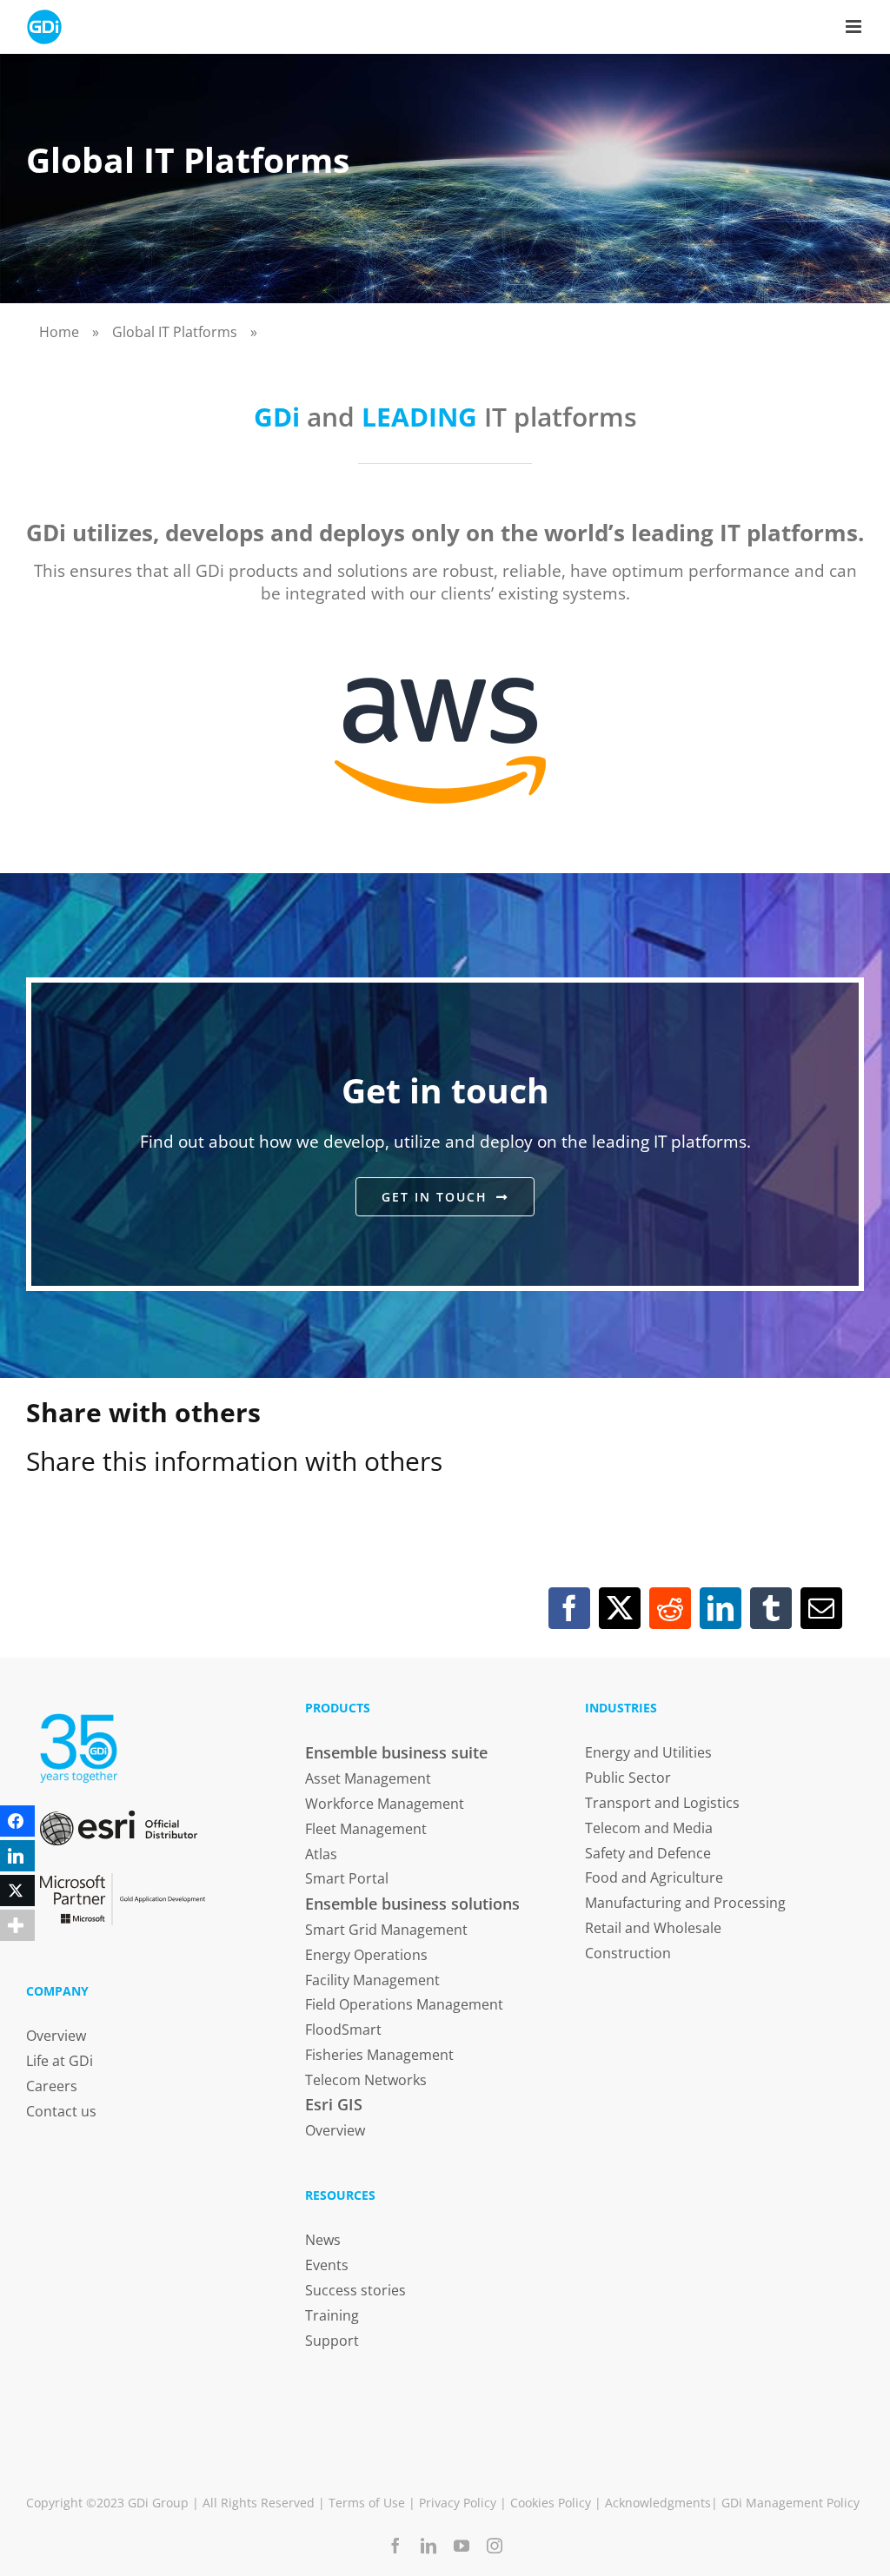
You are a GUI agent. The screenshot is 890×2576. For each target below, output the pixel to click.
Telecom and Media (649, 1828)
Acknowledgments (658, 2503)
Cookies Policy (551, 2503)
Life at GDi (60, 2061)
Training (332, 2315)
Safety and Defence (648, 1853)
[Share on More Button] (17, 1925)
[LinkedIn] (721, 1608)
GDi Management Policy (790, 2503)
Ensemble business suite (396, 1752)
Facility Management (372, 1980)
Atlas (321, 1854)
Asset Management (368, 1778)
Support (332, 2341)
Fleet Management (366, 1829)
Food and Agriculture (654, 1877)
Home (59, 332)
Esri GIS (334, 2104)
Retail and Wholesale (653, 1928)
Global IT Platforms (175, 332)
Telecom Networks (366, 2080)
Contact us (61, 2111)
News (323, 2240)
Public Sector (628, 1778)
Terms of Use (367, 2503)
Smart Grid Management (386, 1930)
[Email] (821, 1608)
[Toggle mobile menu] (855, 26)
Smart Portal (347, 1878)
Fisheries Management (379, 2055)
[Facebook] (569, 1608)
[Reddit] (670, 1608)
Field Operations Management (404, 2004)
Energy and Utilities (648, 1752)
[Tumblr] (771, 1608)
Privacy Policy (458, 2503)
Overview (56, 2036)
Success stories (355, 2290)
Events (327, 2265)
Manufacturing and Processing (685, 1903)
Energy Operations (366, 1955)
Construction (628, 1953)
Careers (52, 2086)
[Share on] (17, 1960)
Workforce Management (385, 1804)
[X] (620, 1608)
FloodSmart (343, 2030)
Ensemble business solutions (412, 1904)
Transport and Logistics (662, 1803)
